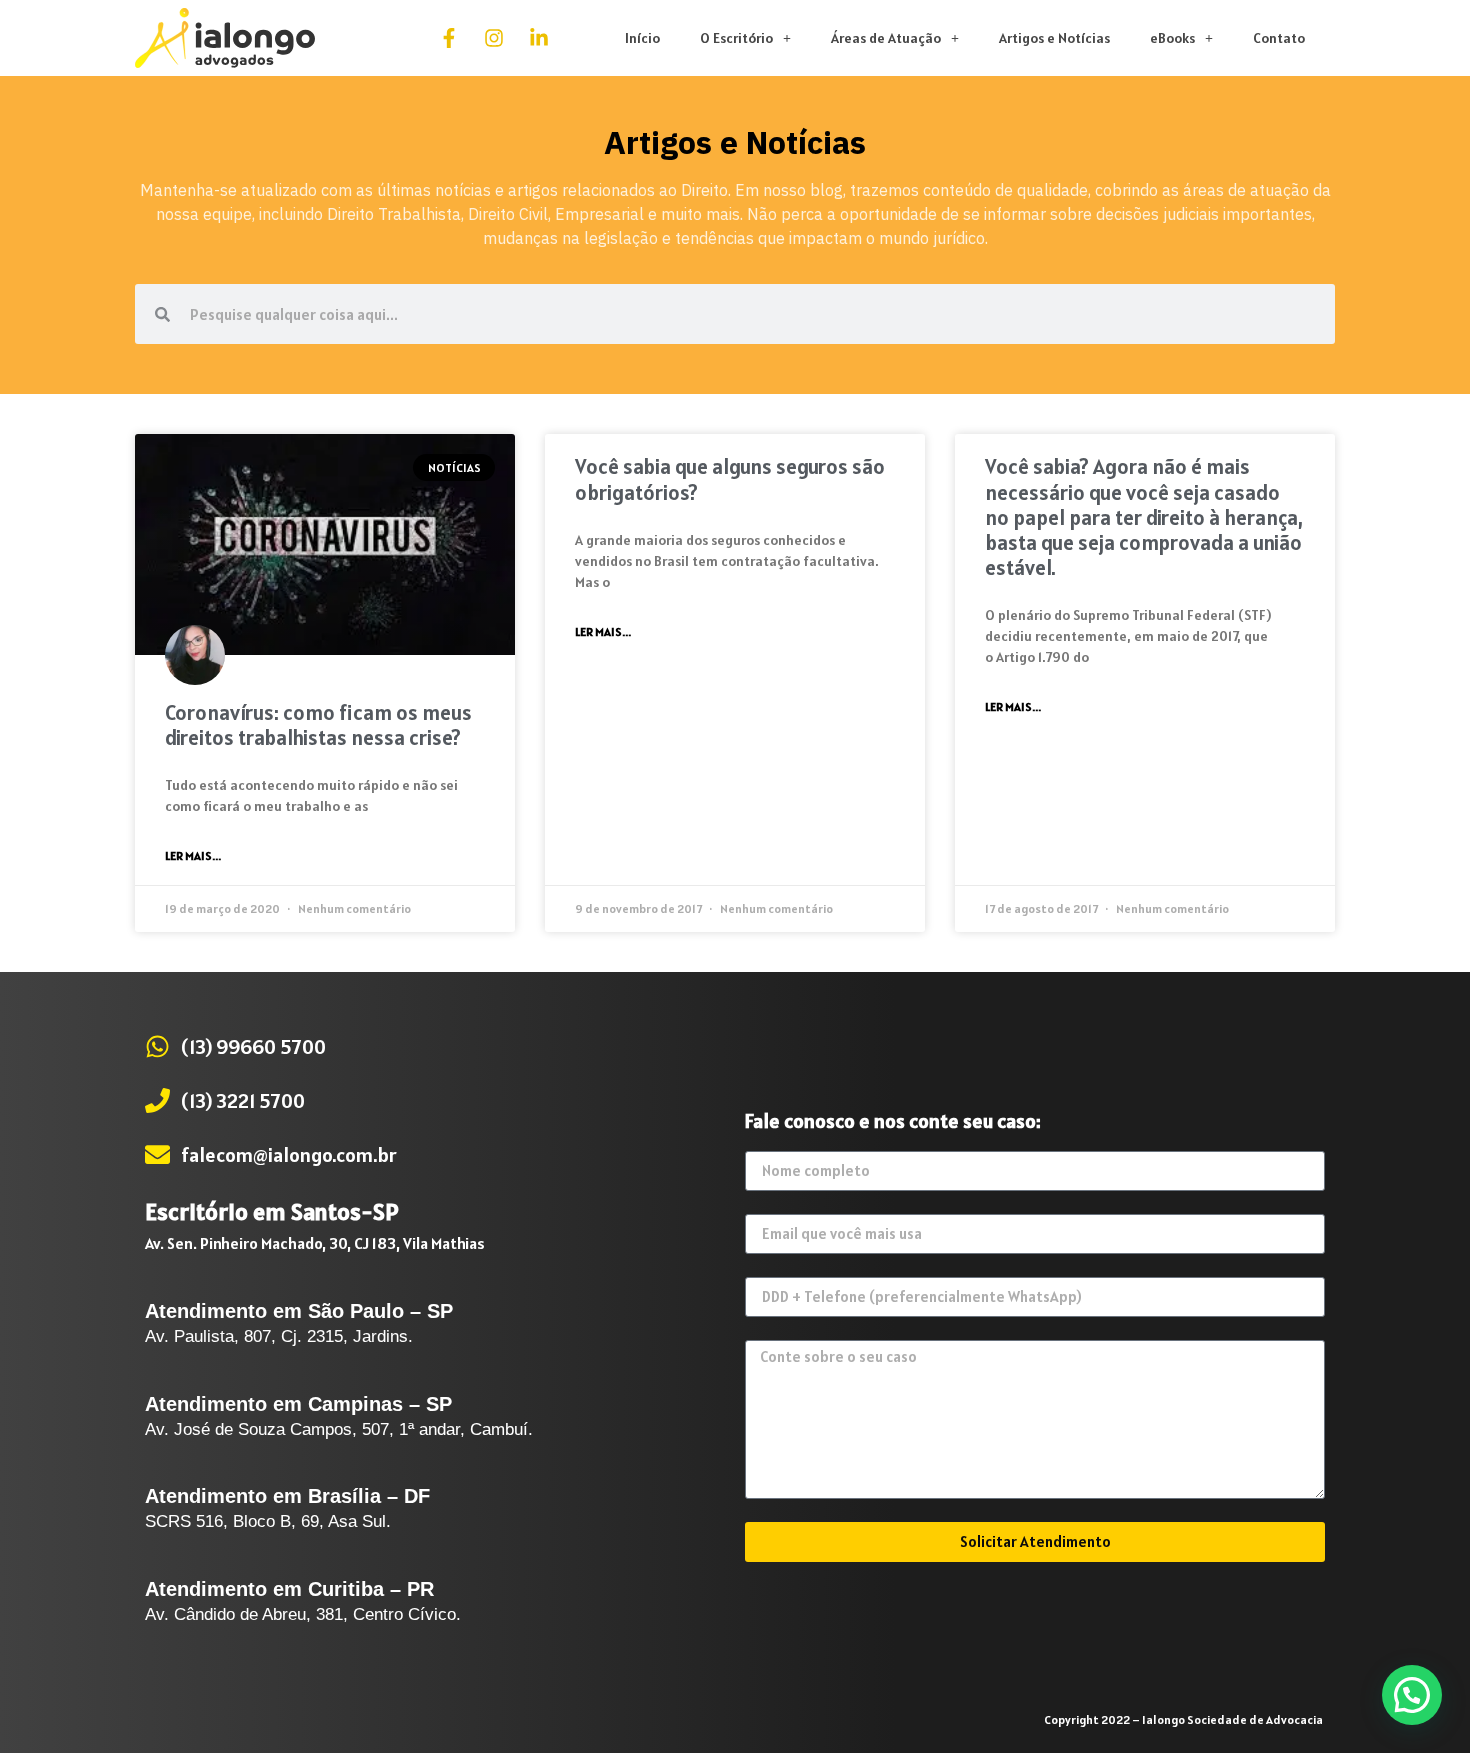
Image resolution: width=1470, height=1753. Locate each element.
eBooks (1172, 38)
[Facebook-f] (449, 38)
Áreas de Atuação (886, 38)
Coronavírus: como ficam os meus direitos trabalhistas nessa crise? (318, 725)
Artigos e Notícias (1054, 38)
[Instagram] (494, 38)
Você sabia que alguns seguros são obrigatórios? (730, 479)
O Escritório (736, 38)
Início (642, 38)
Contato (1279, 38)
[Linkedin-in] (539, 38)
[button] (1412, 1695)
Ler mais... (193, 855)
